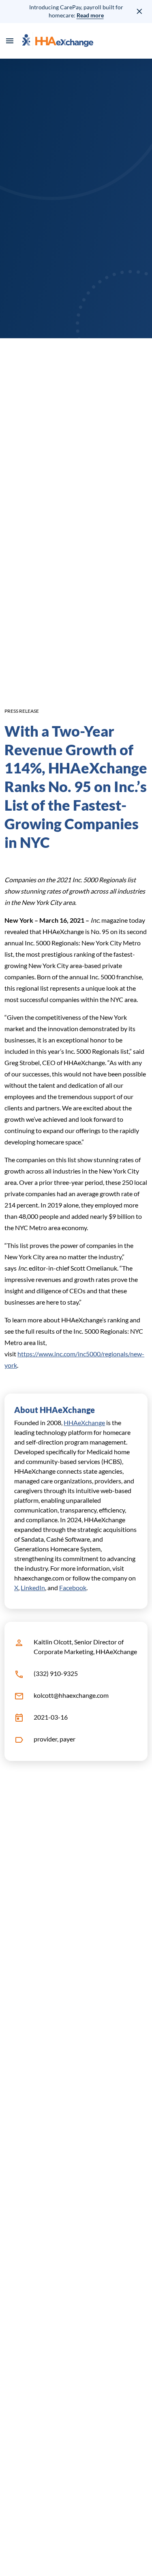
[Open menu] (10, 41)
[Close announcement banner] (140, 11)
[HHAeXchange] (58, 41)
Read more (90, 15)
